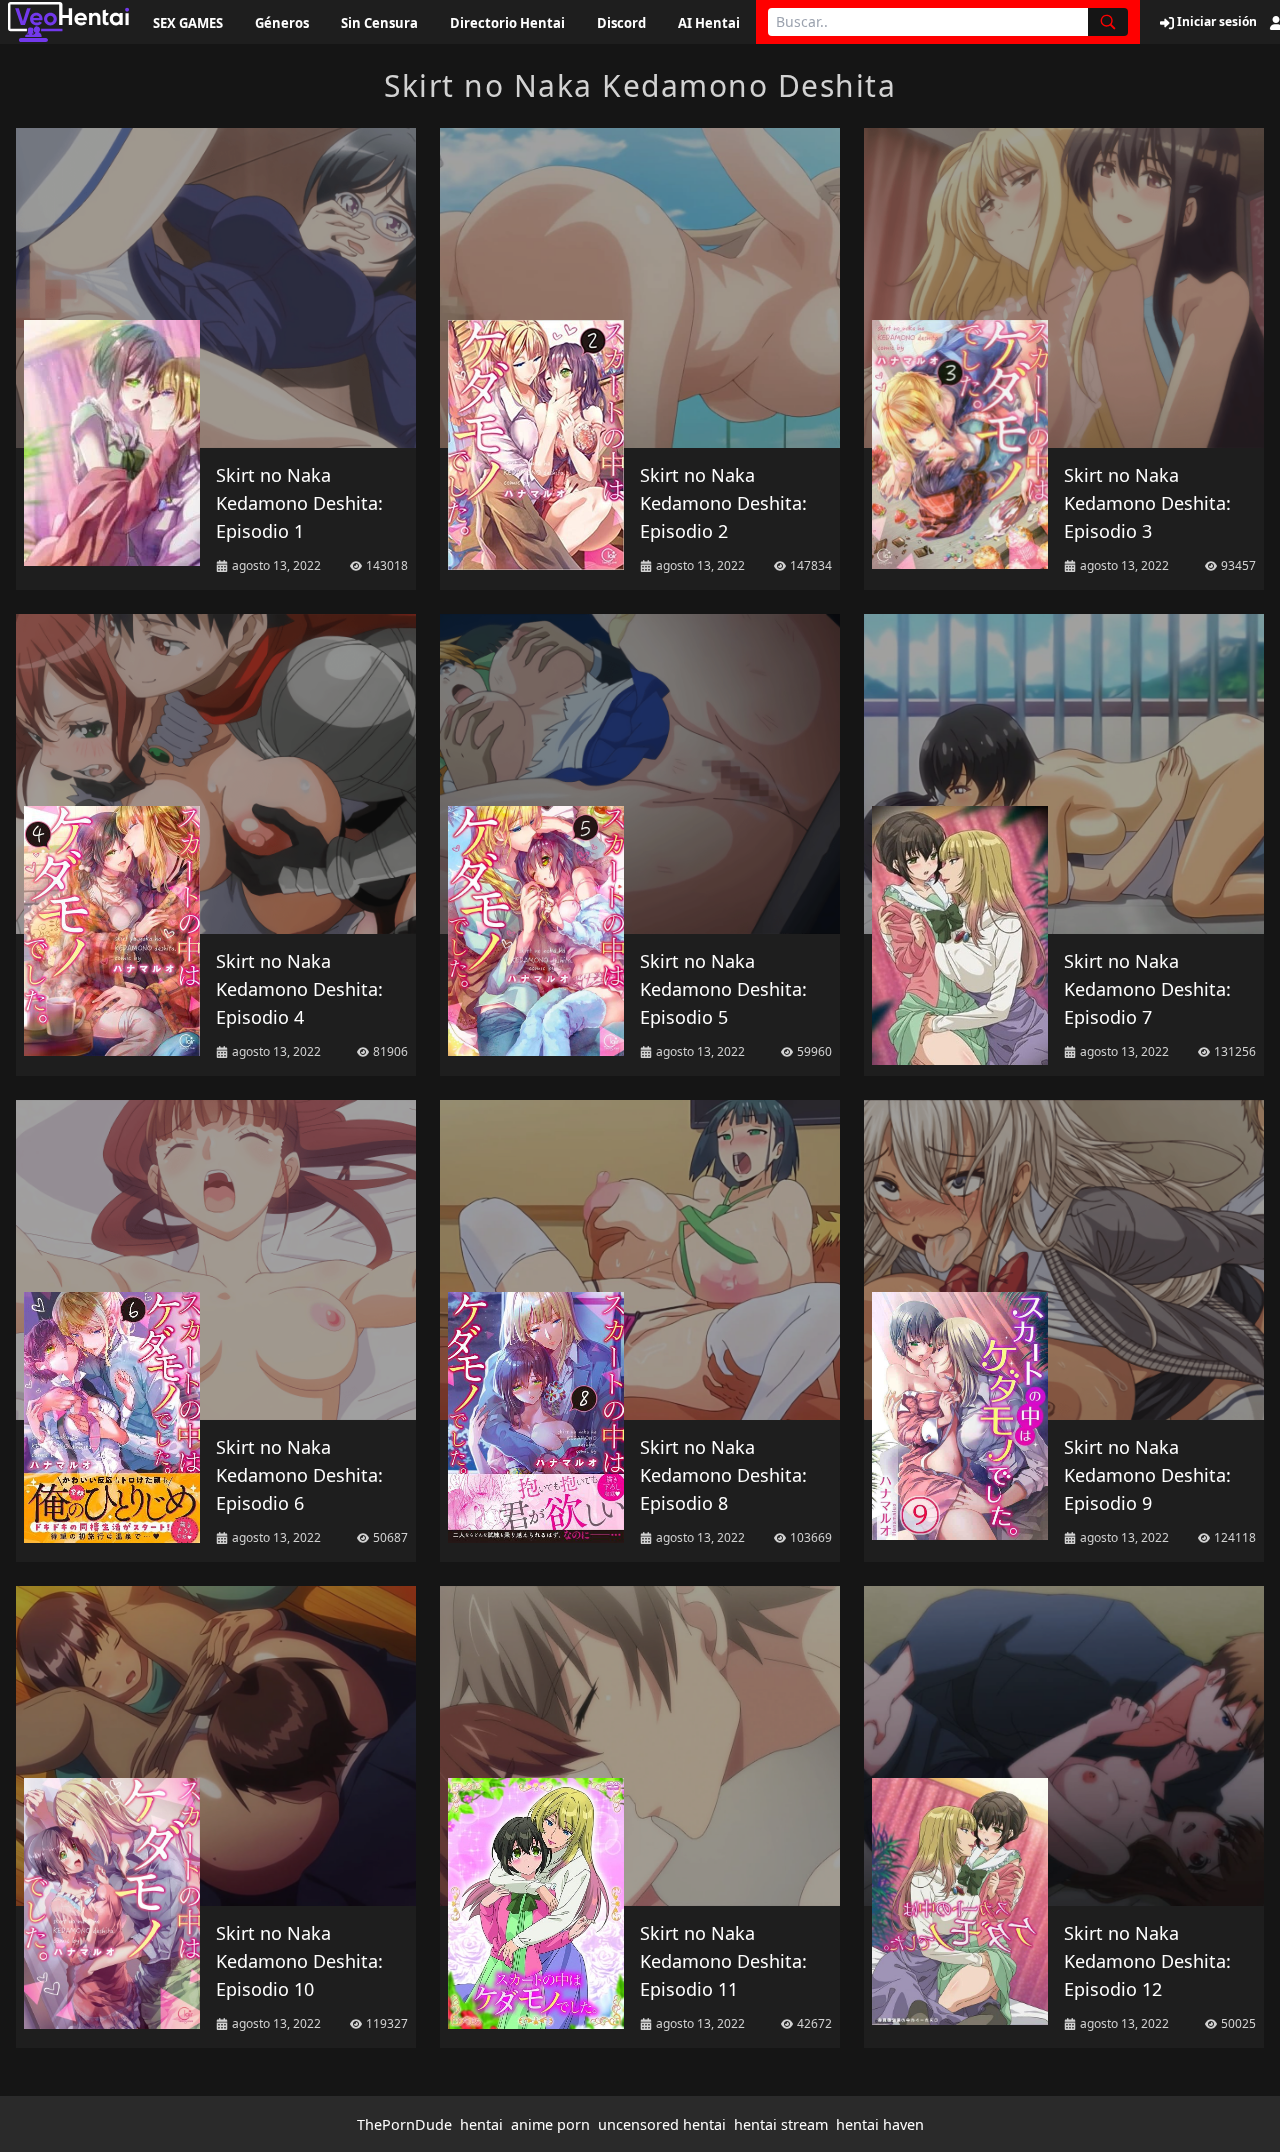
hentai (481, 2124)
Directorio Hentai (507, 23)
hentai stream (781, 2124)
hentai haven (880, 2124)
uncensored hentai (662, 2124)
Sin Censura (379, 23)
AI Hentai (709, 23)
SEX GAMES (188, 23)
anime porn (550, 2124)
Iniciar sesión (1215, 22)
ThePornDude (404, 2124)
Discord (621, 23)
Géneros (282, 23)
